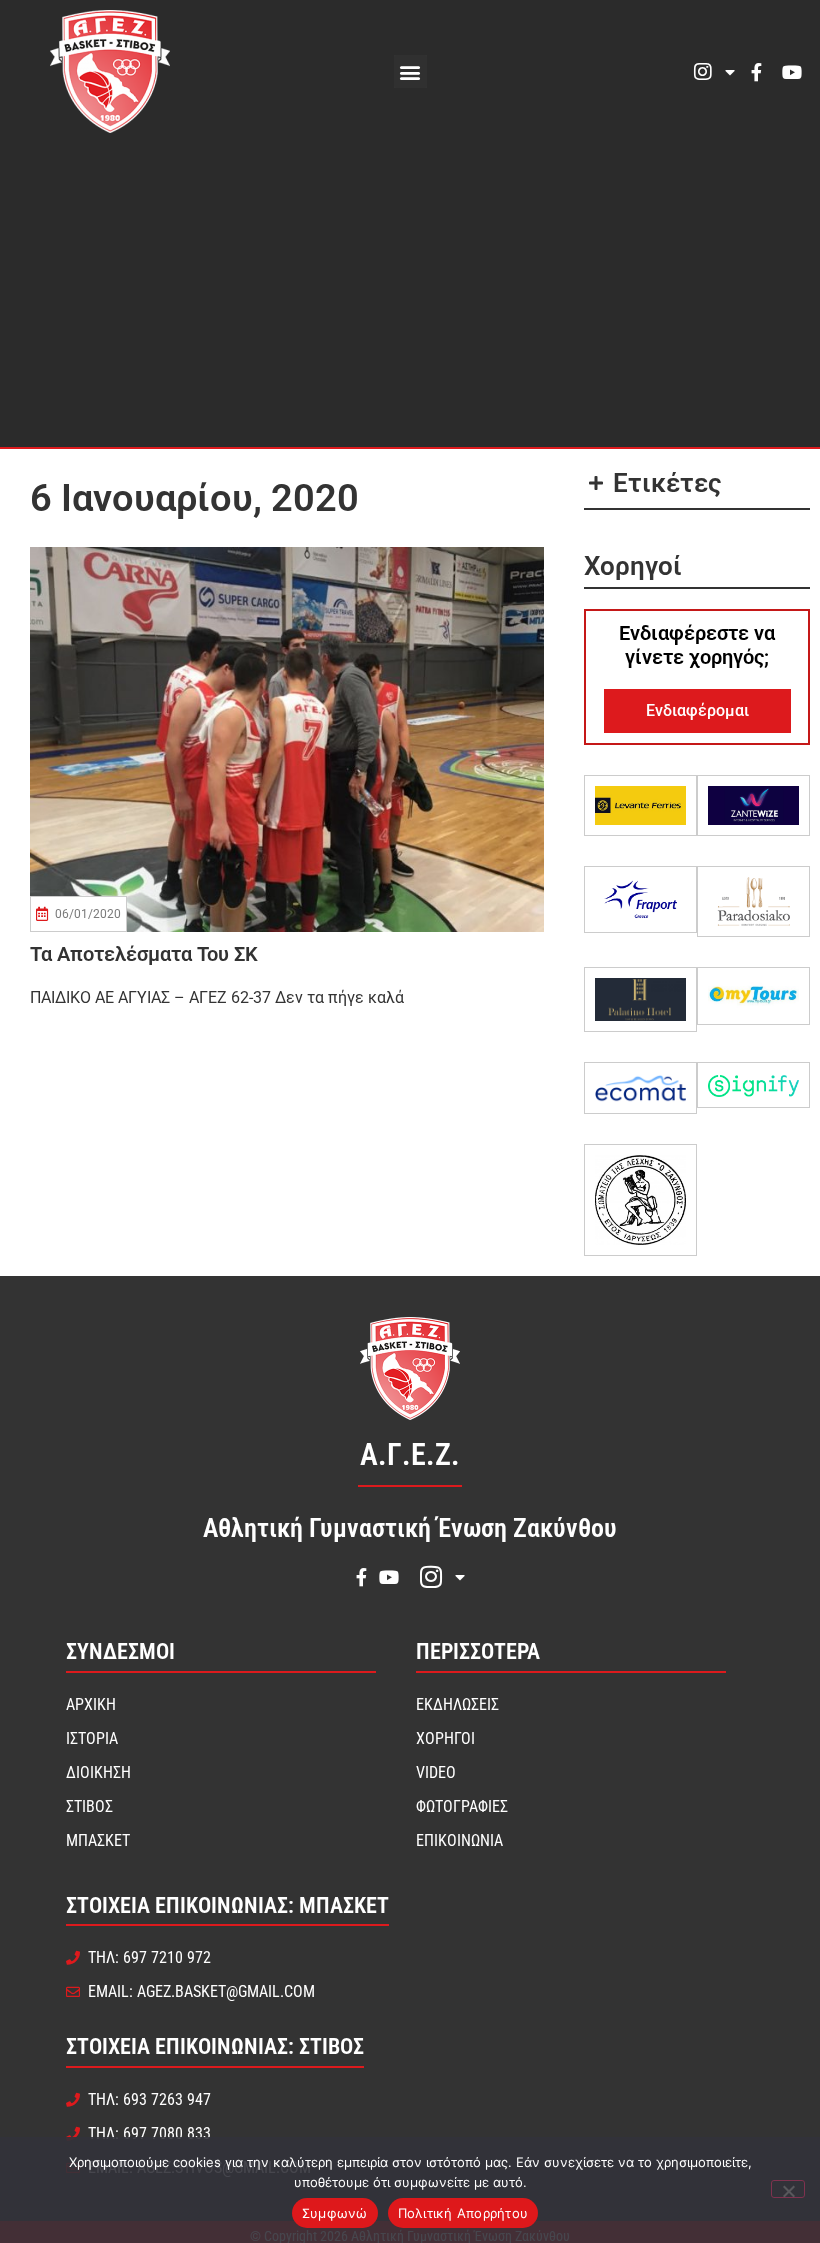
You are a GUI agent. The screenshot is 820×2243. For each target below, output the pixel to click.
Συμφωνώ (335, 2213)
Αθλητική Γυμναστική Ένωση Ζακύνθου (410, 1528)
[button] (410, 71)
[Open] (730, 72)
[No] (788, 2189)
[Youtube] (792, 72)
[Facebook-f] (756, 72)
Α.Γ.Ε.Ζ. (410, 1454)
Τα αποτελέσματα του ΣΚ (144, 954)
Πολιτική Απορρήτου (463, 2213)
